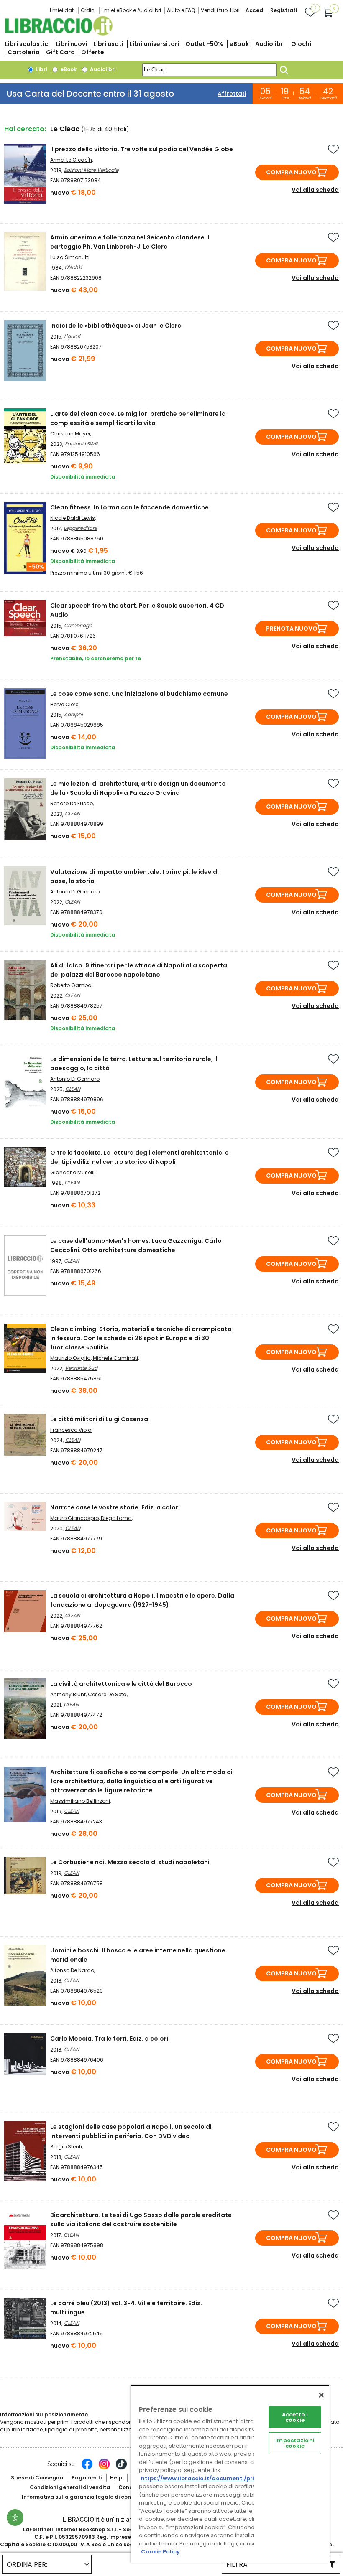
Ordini (88, 10)
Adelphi (73, 714)
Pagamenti (87, 2478)
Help (116, 2478)
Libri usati (108, 44)
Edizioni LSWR (81, 444)
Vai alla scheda (315, 190)
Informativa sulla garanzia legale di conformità (87, 2497)
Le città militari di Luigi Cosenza (99, 1419)
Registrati (284, 10)
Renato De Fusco (72, 803)
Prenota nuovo (292, 629)
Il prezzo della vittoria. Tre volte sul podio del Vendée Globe (142, 149)
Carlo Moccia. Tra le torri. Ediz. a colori (109, 2039)
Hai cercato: (25, 129)
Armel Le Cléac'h (71, 160)
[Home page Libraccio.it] (59, 34)
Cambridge (78, 625)
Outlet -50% (204, 44)
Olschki (73, 267)
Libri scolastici (27, 44)
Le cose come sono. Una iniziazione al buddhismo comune (139, 694)
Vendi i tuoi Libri (220, 10)
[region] (230, 2474)
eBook (239, 44)
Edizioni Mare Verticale (91, 170)
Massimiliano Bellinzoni (80, 1801)
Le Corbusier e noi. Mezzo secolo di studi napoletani (130, 1862)
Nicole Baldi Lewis (73, 518)
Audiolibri (270, 44)
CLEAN (72, 813)
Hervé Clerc (64, 704)
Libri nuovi (72, 44)
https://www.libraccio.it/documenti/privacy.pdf (211, 2478)
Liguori (72, 336)
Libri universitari (154, 44)
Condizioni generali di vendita (70, 2487)
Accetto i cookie (295, 2417)
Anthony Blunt (68, 1694)
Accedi (255, 10)
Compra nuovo (291, 172)
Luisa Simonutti (70, 257)
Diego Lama (116, 1518)
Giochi (301, 44)
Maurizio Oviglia (70, 1358)
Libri (41, 69)
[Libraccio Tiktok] (121, 2468)
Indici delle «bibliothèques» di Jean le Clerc (116, 326)
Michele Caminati (115, 1358)
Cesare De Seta (107, 1694)
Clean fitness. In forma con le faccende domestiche (129, 507)
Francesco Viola (71, 1430)
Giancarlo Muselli (72, 1172)
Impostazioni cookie (295, 2443)
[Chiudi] (321, 2395)
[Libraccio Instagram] (104, 2468)
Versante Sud (81, 1368)
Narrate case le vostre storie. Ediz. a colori (115, 1507)
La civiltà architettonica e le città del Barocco (121, 1684)
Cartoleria (24, 52)
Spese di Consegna (37, 2478)
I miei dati (62, 10)
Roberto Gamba (71, 985)
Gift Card (60, 52)
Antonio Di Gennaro (75, 892)
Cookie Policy (160, 2552)
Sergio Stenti (66, 2147)
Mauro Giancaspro (74, 1518)
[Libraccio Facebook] (87, 2468)
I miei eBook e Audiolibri (131, 10)
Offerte (93, 52)
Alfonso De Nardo (72, 1970)
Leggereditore (80, 528)
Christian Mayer (70, 434)
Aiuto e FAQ (181, 10)
